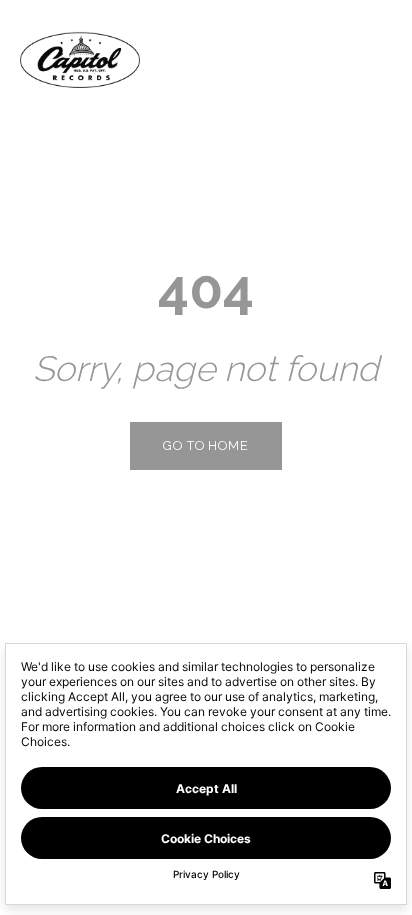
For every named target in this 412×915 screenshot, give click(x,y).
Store (351, 59)
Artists (256, 59)
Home (165, 59)
